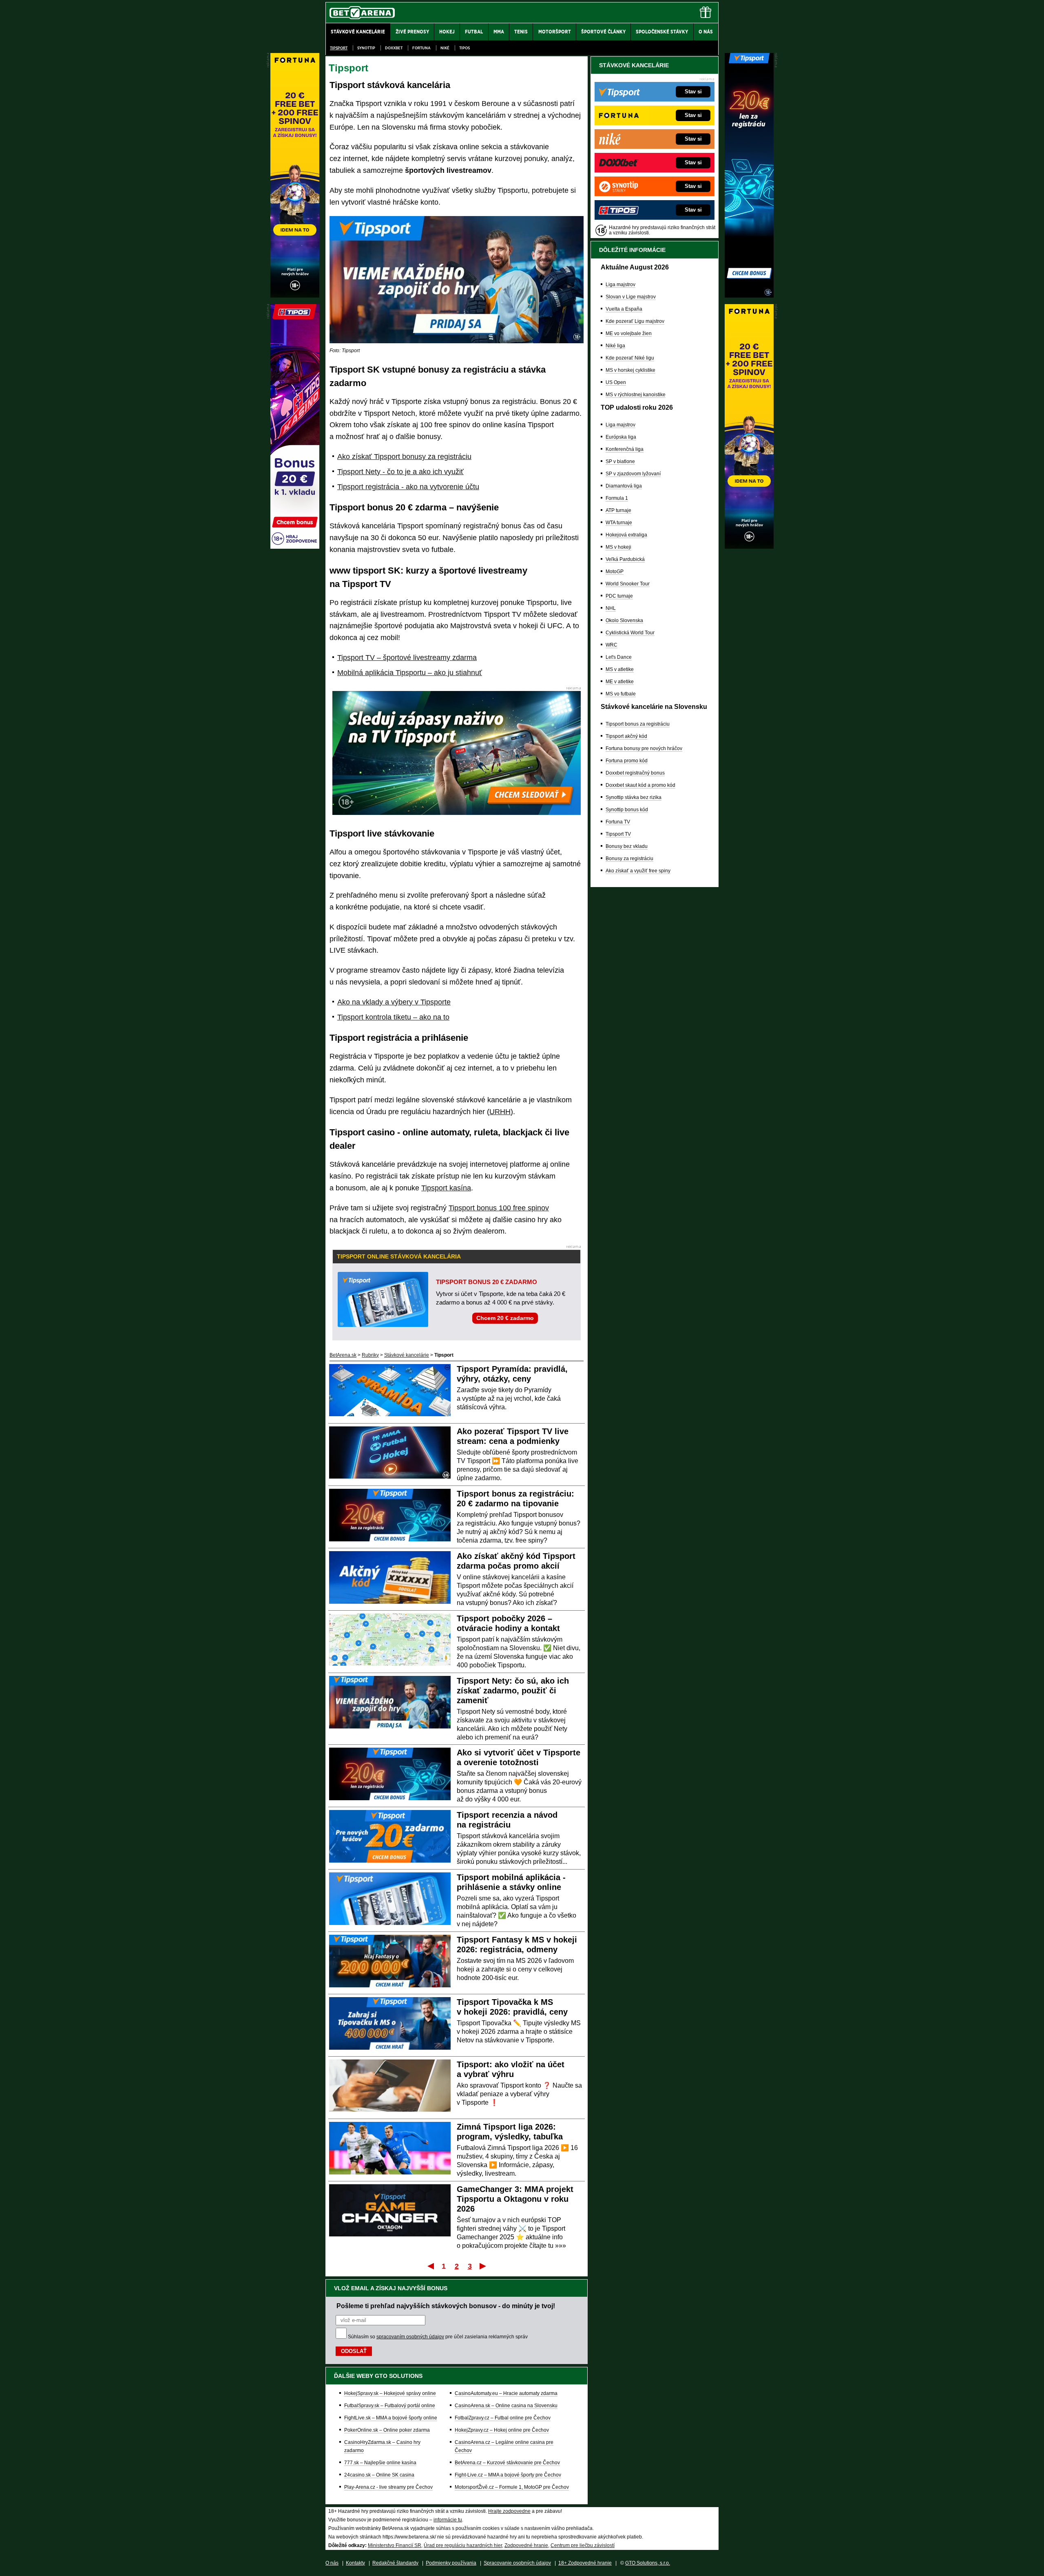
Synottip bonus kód (627, 810)
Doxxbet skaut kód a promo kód (640, 785)
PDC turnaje (619, 596)
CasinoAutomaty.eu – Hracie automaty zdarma (506, 2393)
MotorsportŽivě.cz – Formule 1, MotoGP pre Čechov (512, 2487)
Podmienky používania (451, 2563)
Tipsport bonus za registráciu (638, 724)
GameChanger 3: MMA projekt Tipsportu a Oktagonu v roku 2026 (515, 2199)
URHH (500, 1112)
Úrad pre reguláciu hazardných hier (463, 2545)
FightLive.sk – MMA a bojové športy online (391, 2418)
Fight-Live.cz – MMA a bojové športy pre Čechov (508, 2475)
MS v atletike (620, 669)
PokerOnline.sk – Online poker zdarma (387, 2430)
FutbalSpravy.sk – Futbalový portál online (390, 2406)
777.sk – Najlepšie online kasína (380, 2463)
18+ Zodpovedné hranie (585, 2563)
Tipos (464, 48)
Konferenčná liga (625, 449)
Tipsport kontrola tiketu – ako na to (393, 1017)
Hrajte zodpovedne (509, 2511)
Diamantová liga (624, 486)
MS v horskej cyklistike (630, 370)
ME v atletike (620, 682)
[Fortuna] (749, 547)
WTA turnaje (619, 523)
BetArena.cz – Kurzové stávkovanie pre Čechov (507, 2463)
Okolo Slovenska (624, 620)
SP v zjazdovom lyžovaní (633, 474)
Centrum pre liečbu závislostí (583, 2545)
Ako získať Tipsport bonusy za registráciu (404, 457)
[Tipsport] (749, 296)
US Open (616, 382)
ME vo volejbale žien (629, 333)
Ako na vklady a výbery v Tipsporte (394, 1002)
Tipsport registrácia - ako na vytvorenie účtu (408, 487)
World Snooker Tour (628, 584)
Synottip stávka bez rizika (634, 797)
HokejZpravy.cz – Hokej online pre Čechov (502, 2430)
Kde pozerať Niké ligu (630, 358)
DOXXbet (394, 48)
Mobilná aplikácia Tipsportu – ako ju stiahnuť (410, 673)
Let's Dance (619, 657)
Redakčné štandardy (395, 2563)
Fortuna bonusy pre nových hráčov (644, 748)
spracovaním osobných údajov (410, 2337)
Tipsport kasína (446, 1188)
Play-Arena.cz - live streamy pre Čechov (388, 2487)
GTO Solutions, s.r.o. (648, 2563)
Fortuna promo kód (627, 761)
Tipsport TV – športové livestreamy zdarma (407, 658)
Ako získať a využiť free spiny (638, 871)
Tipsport (339, 48)
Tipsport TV (618, 834)
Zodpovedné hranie (526, 2545)
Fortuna (421, 48)
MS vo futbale (621, 694)
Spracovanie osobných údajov (517, 2563)
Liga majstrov (620, 285)
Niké (445, 48)
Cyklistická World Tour (630, 633)
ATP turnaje (618, 510)
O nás (332, 2563)
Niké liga (615, 346)
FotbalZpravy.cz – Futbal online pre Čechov (503, 2418)
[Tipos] (295, 547)
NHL (611, 608)
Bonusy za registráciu (629, 859)
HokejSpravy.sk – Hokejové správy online (390, 2393)
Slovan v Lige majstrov (631, 297)
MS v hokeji (618, 547)
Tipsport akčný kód (626, 736)
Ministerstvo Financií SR (395, 2545)
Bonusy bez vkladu (627, 846)
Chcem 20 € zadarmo (505, 1318)
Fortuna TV (618, 822)
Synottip (366, 48)
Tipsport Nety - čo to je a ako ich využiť (400, 472)
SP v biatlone (620, 461)
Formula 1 (617, 498)
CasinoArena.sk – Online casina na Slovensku (506, 2406)
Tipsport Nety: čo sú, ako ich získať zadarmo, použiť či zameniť (513, 1691)
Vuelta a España (624, 309)
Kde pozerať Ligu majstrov (635, 321)
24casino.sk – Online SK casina (379, 2475)
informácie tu (448, 2520)
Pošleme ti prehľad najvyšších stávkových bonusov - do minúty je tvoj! (446, 2306)
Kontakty (355, 2563)
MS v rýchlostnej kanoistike (636, 395)
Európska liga (621, 437)
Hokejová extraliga (626, 535)
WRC (612, 645)
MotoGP (615, 572)
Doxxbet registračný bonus (635, 773)
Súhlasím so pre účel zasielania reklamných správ (438, 2337)
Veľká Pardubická (625, 559)
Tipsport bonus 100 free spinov (499, 1208)
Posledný (483, 2266)
